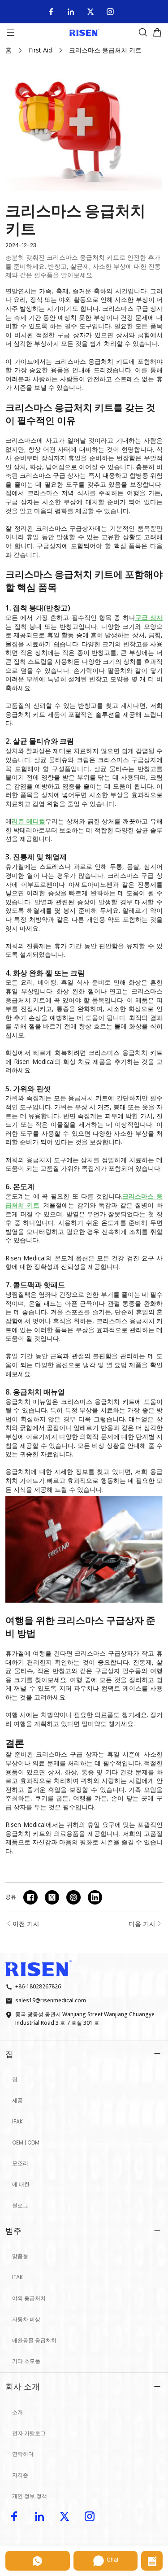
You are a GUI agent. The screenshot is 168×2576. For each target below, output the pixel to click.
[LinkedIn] (71, 12)
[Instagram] (110, 12)
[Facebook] (51, 12)
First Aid (40, 50)
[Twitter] (90, 12)
